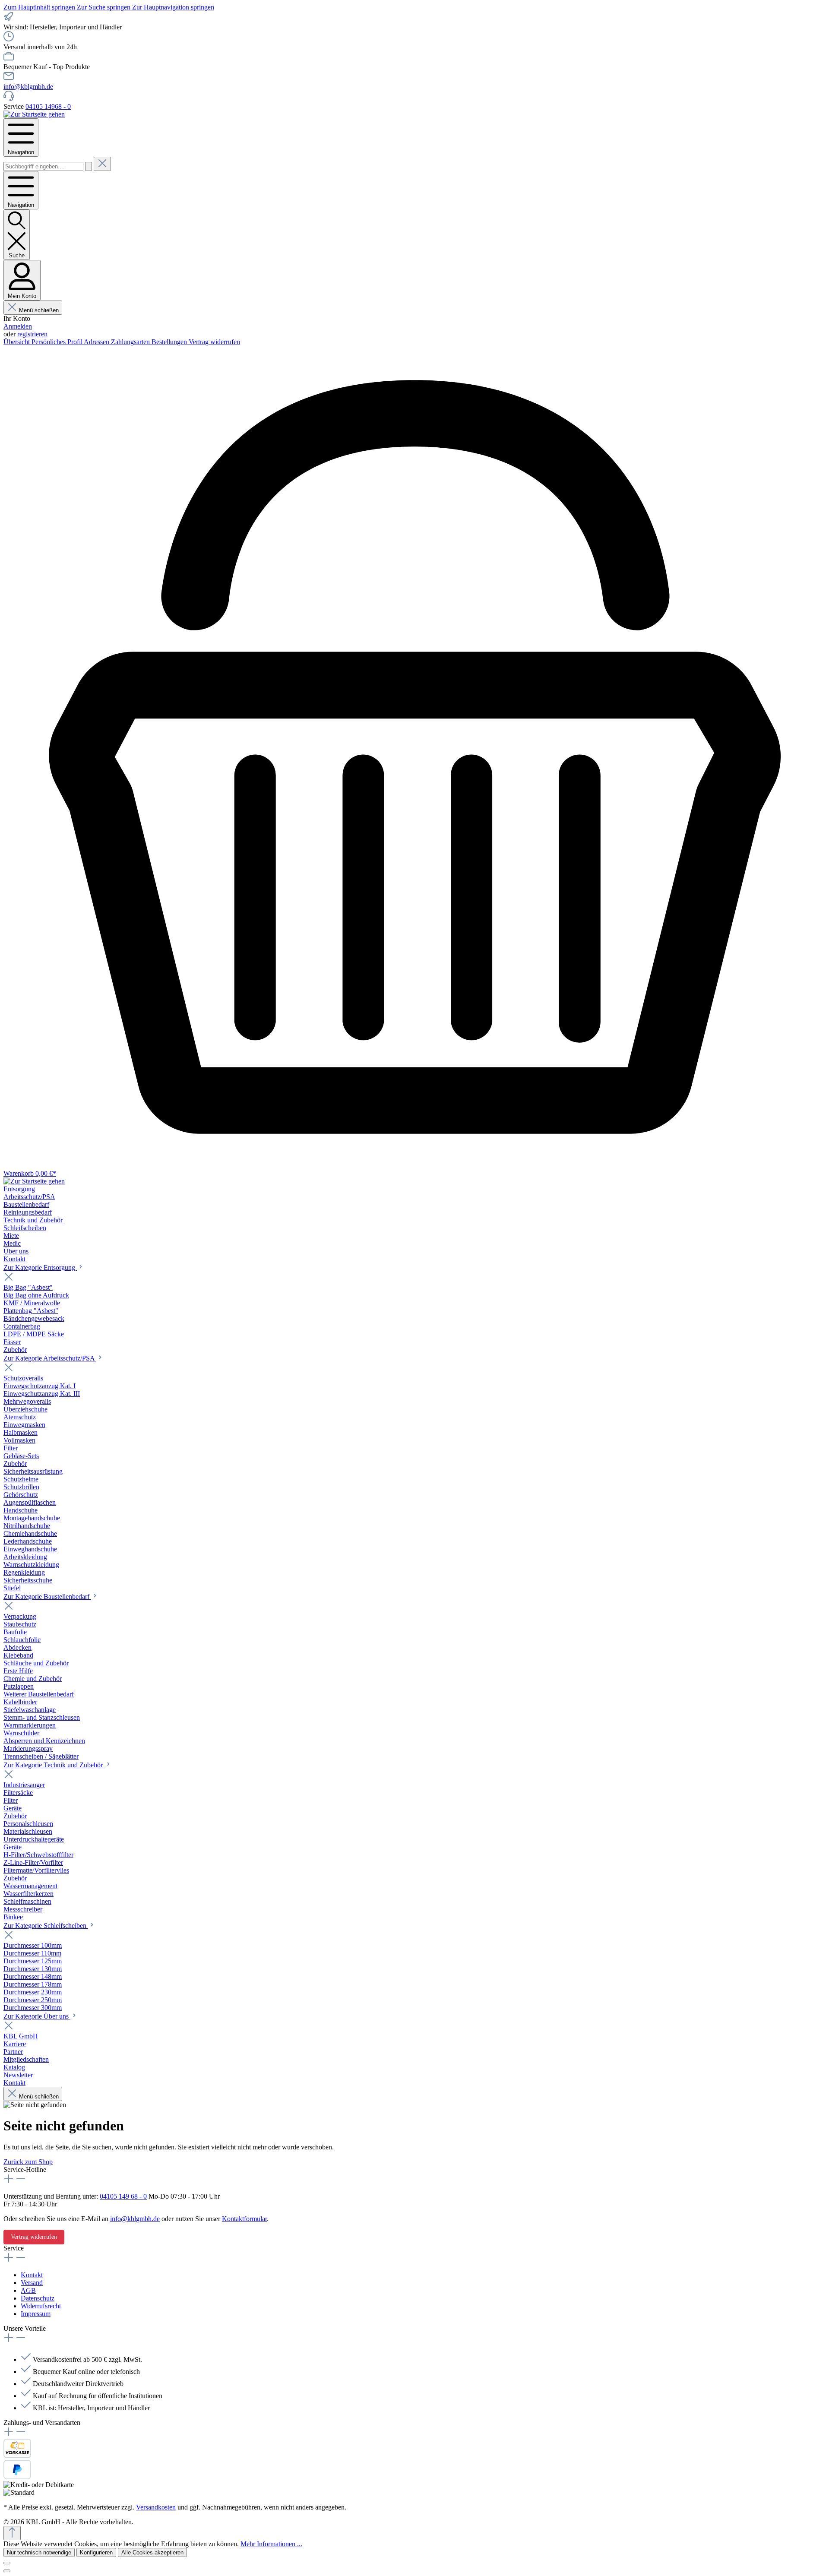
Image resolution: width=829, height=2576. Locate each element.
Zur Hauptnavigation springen (173, 7)
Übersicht (17, 342)
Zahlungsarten (131, 342)
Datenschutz (38, 2298)
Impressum (36, 2314)
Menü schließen (39, 310)
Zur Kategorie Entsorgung (40, 1267)
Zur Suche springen (104, 7)
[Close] (7, 2563)
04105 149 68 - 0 (123, 2196)
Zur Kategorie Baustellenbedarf (47, 1597)
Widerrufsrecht (41, 2306)
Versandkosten (156, 2507)
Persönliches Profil (58, 342)
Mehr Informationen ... (271, 2544)
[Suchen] (89, 166)
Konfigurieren (96, 2552)
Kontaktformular (244, 2219)
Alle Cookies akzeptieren (152, 2552)
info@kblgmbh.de (28, 87)
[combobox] (43, 166)
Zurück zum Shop (28, 2162)
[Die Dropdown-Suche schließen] (102, 164)
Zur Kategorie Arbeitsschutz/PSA (50, 1358)
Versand (32, 2283)
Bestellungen (170, 342)
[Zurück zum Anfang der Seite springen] (12, 2533)
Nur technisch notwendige (39, 2552)
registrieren (32, 334)
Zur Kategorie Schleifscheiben (46, 1926)
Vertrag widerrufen (214, 342)
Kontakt (32, 2275)
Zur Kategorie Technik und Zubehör (54, 1765)
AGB (28, 2290)
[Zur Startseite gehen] (34, 114)
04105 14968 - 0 (48, 106)
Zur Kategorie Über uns (37, 2016)
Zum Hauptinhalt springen (40, 7)
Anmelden (18, 326)
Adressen (97, 342)
